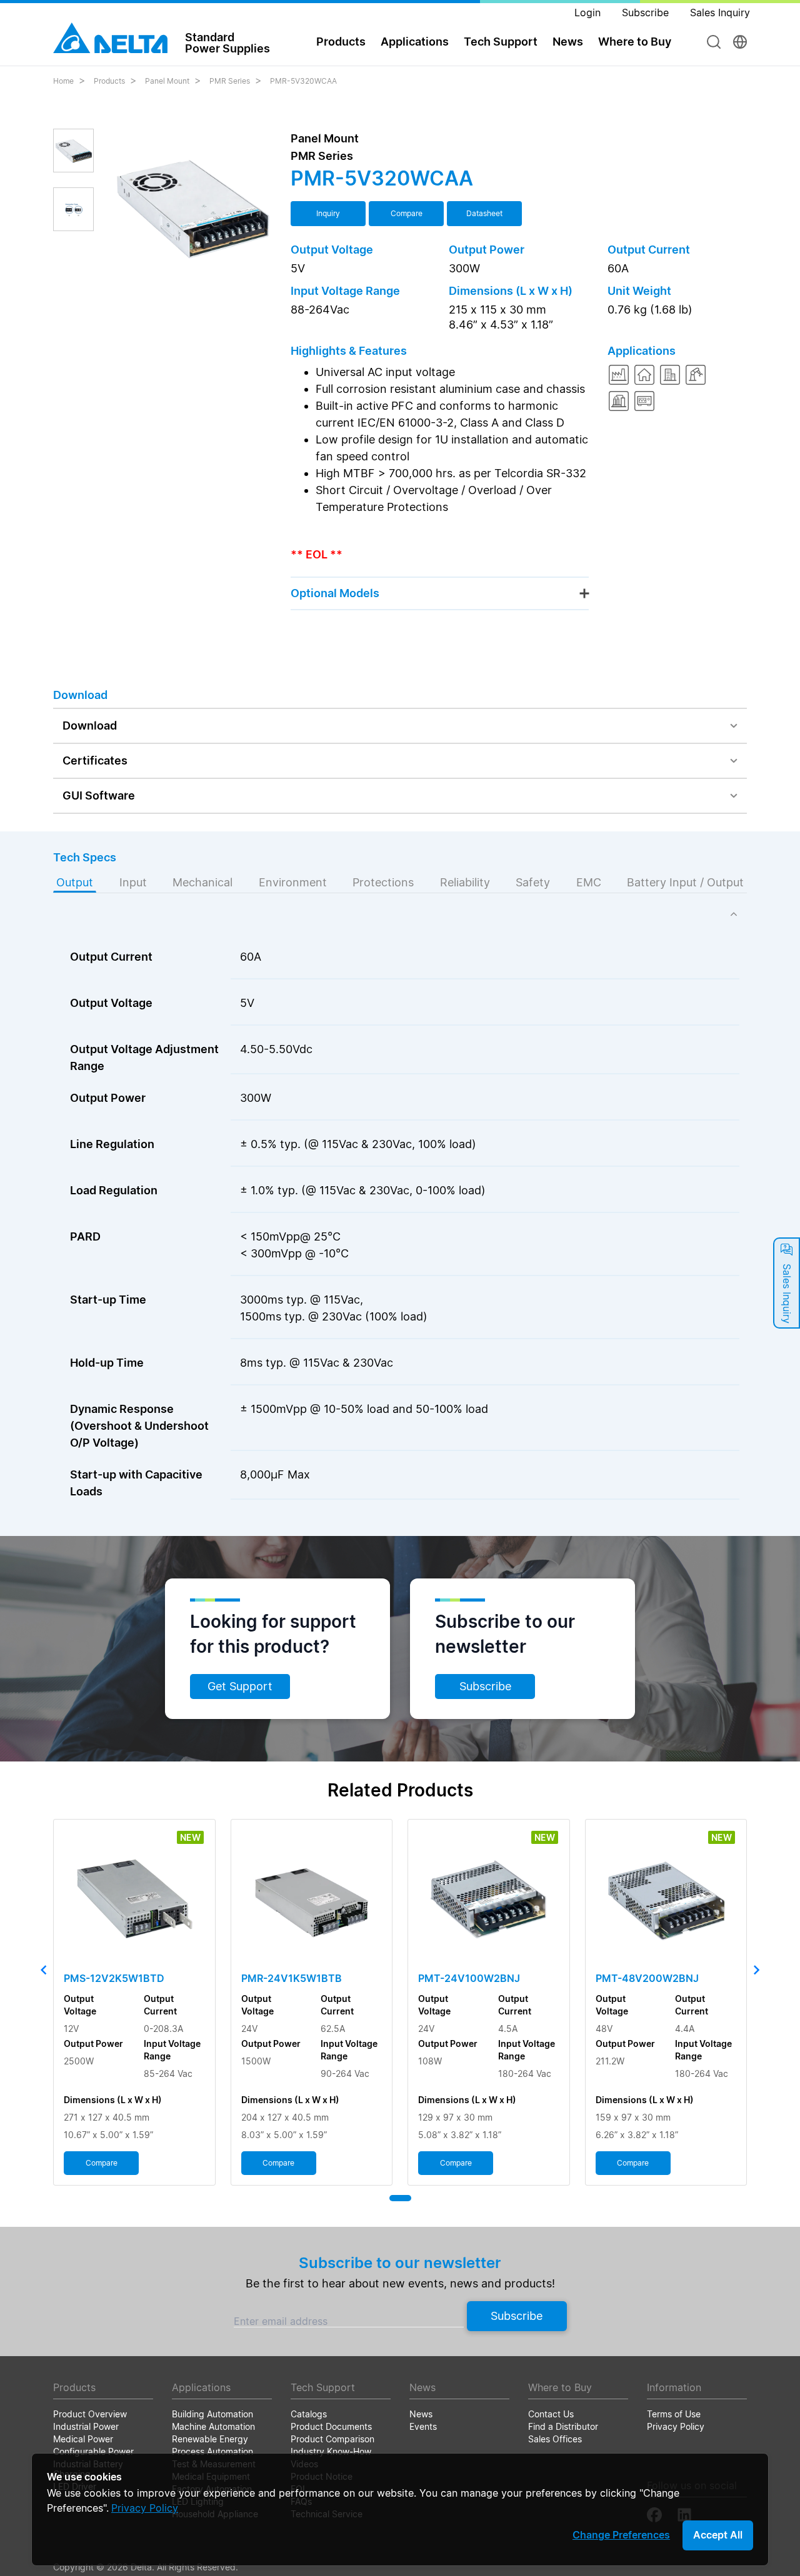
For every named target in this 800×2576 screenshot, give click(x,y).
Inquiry (328, 213)
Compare (407, 213)
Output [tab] (75, 882)
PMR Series (230, 81)
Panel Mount (167, 81)
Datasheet (484, 213)
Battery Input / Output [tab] (685, 882)
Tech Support (501, 42)
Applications (415, 42)
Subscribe (485, 1686)
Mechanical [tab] (202, 882)
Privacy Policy (145, 2508)
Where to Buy (635, 42)
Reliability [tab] (465, 882)
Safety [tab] (533, 882)
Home (63, 81)
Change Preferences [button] (621, 2535)
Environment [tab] (293, 882)
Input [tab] (133, 882)
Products (109, 81)
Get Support (240, 1686)
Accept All (718, 2535)
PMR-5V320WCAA (303, 81)
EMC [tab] (589, 882)
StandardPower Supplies (227, 42)
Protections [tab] (383, 882)
